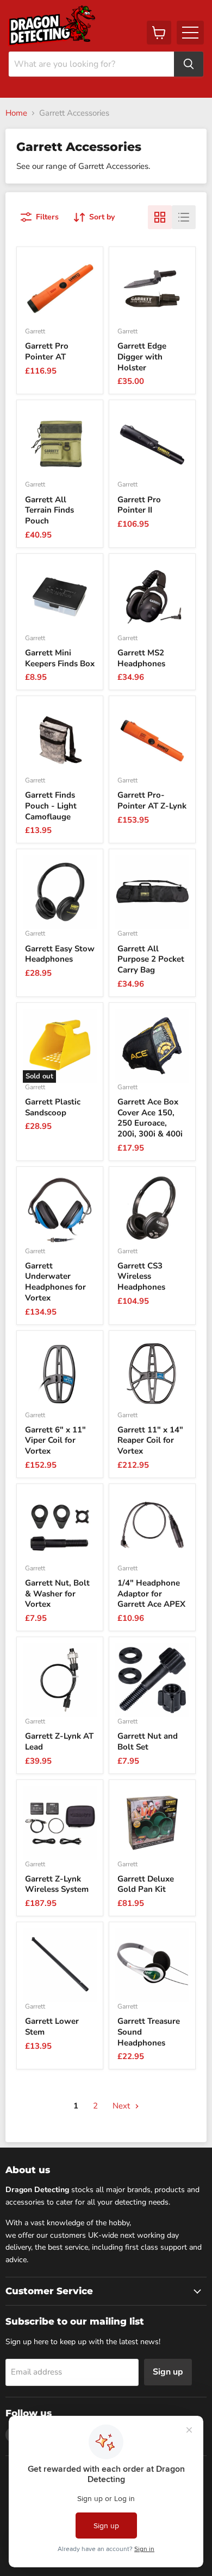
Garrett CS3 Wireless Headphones (141, 1276)
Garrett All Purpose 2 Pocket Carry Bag (151, 959)
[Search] (189, 64)
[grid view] (160, 217)
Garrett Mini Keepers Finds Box (60, 658)
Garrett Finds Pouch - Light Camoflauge (51, 806)
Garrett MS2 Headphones (141, 658)
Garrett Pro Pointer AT (47, 351)
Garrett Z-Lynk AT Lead (59, 1741)
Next (122, 2106)
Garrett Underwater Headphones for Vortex (55, 1282)
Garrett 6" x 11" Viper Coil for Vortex (55, 1440)
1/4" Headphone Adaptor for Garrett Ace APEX (151, 1593)
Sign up (168, 2372)
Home (16, 113)
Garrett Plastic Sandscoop (53, 1107)
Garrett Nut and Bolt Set (148, 1741)
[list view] (184, 217)
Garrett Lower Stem (52, 2026)
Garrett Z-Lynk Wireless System (57, 1884)
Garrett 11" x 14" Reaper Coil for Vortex (150, 1440)
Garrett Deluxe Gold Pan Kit (146, 1884)
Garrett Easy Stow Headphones (60, 954)
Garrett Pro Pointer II (139, 505)
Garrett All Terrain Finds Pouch (49, 510)
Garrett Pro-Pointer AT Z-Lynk (152, 800)
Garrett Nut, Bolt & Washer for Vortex (57, 1593)
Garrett (35, 331)
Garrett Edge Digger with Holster (142, 356)
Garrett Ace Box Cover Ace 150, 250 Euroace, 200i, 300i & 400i (150, 1118)
